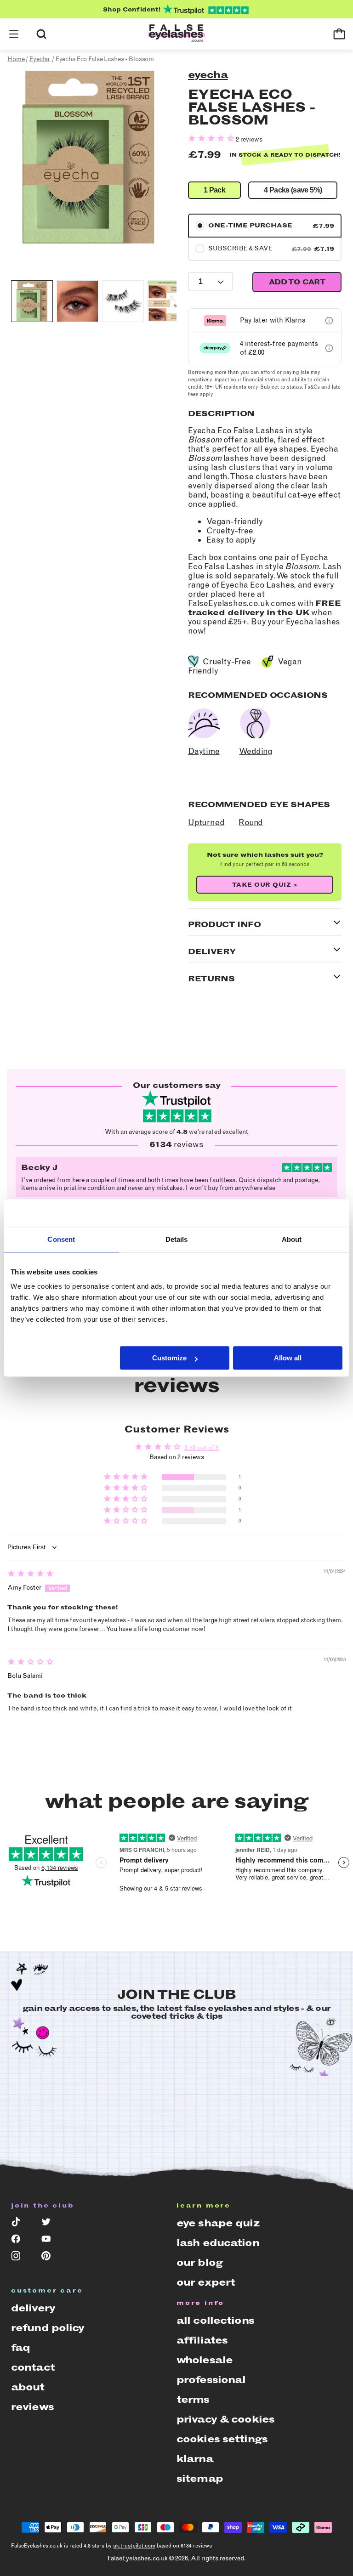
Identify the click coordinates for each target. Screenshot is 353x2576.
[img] (31, 1575)
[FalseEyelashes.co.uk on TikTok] (20, 2224)
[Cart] (339, 34)
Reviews (32, 2407)
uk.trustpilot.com (134, 2546)
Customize (169, 1358)
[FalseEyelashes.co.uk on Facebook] (20, 2241)
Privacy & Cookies (225, 2419)
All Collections (215, 2320)
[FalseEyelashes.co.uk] (176, 34)
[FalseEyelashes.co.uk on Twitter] (50, 2224)
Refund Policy (48, 2328)
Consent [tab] (61, 1239)
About (28, 2387)
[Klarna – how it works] (329, 321)
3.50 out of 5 (202, 1448)
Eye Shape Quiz (218, 2223)
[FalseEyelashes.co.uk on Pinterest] (50, 2258)
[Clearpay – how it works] (329, 348)
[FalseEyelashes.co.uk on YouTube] (50, 2241)
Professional (211, 2380)
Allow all (288, 1358)
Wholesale (205, 2360)
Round (251, 822)
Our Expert (206, 2282)
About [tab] (292, 1239)
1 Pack (214, 190)
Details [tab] (177, 1239)
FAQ (20, 2347)
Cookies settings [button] (222, 2439)
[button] (14, 34)
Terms (193, 2399)
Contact (33, 2367)
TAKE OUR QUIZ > (265, 885)
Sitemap (200, 2478)
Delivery (33, 2308)
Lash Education (218, 2243)
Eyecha (208, 75)
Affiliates (202, 2340)
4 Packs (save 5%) (293, 190)
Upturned (206, 822)
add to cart (297, 282)
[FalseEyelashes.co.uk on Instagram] (20, 2258)
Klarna (195, 2459)
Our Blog (200, 2262)
